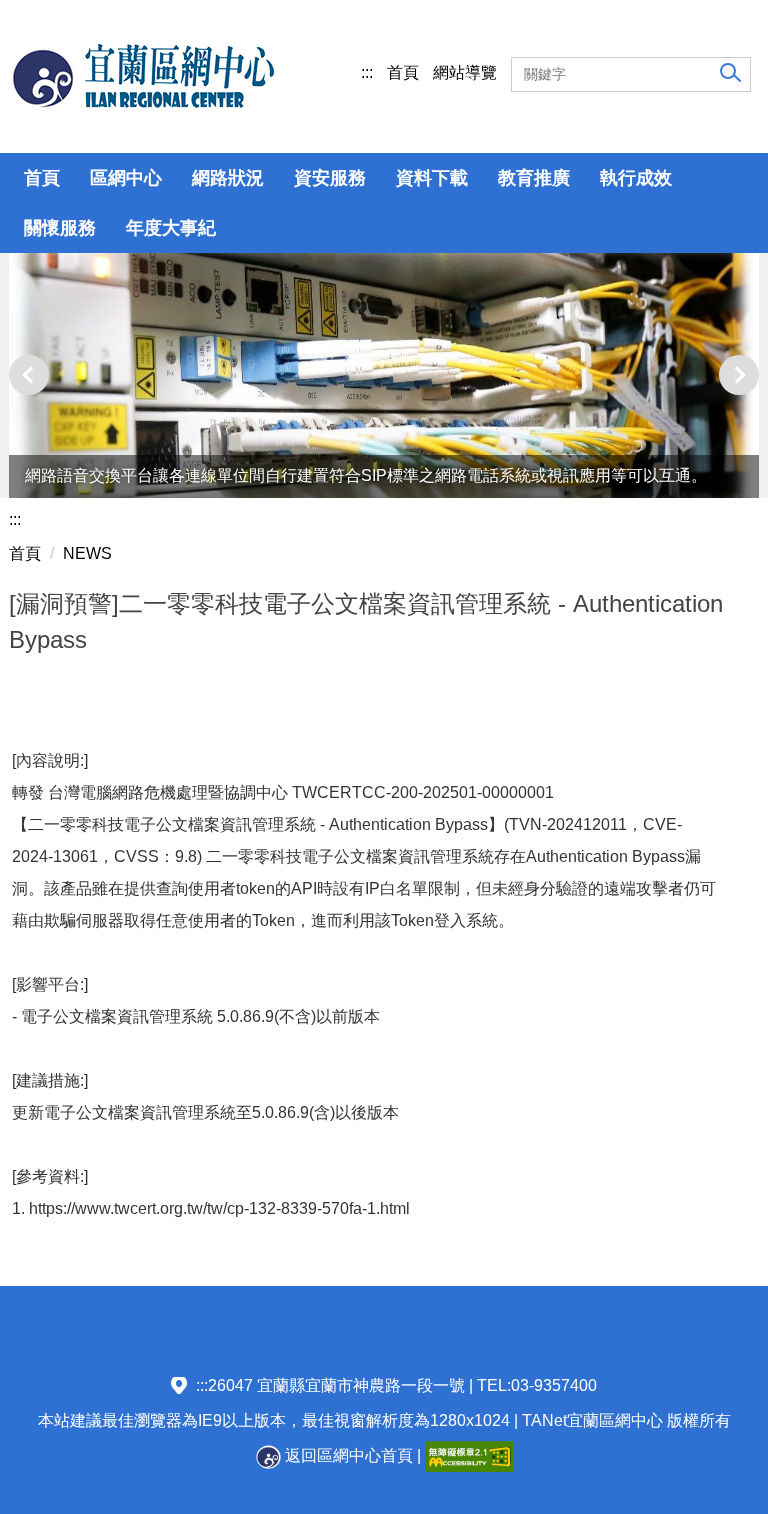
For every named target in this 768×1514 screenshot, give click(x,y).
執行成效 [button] (636, 178)
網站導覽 (465, 72)
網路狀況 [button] (228, 178)
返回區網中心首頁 (347, 1455)
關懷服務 (60, 228)
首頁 (403, 72)
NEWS (87, 553)
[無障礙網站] (469, 1455)
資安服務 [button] (330, 178)
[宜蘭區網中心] (142, 76)
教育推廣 (534, 178)
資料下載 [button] (432, 178)
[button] (29, 375)
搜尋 (728, 72)
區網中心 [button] (126, 178)
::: (367, 72)
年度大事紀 (171, 228)
